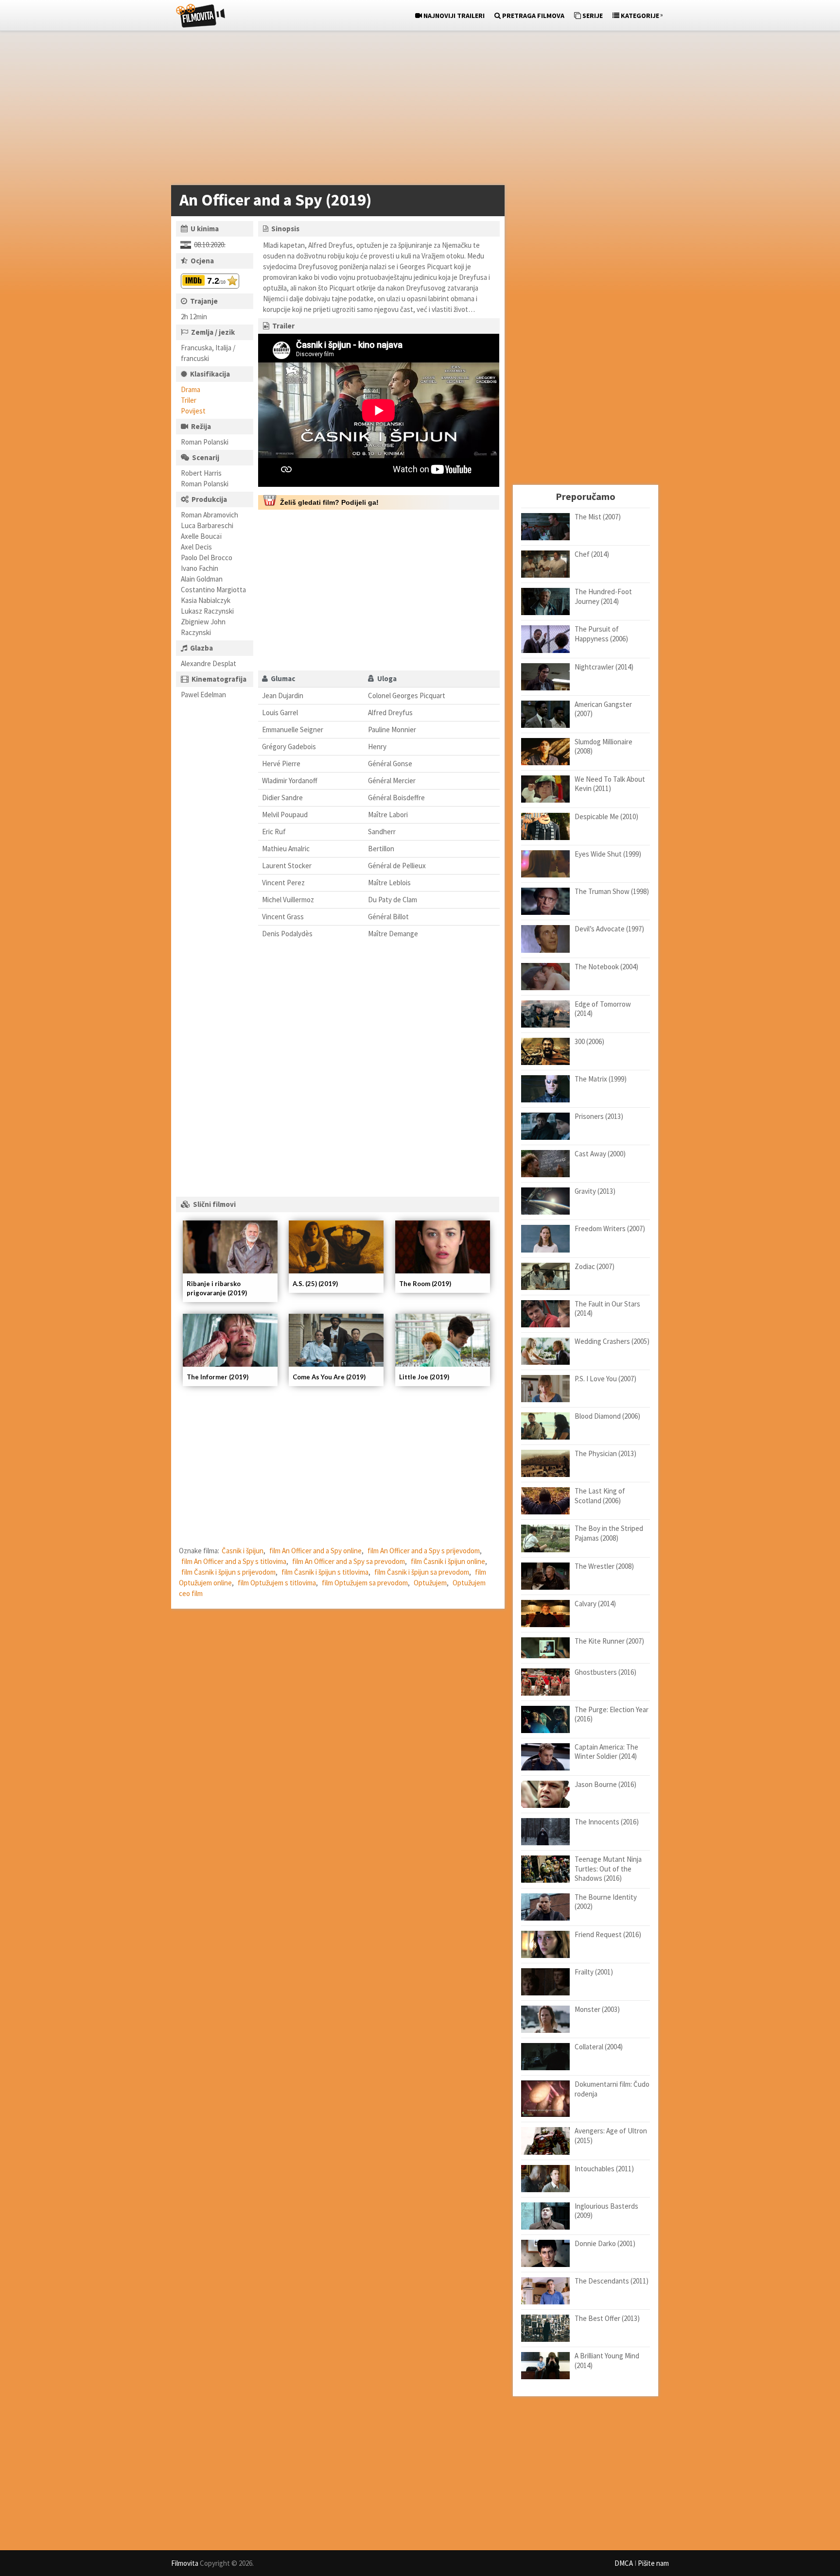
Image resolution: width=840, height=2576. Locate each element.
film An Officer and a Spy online (315, 1551)
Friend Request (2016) (608, 1934)
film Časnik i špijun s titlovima (325, 1572)
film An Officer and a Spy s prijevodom (424, 1551)
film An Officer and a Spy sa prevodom (349, 1561)
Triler (189, 400)
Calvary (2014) (595, 1604)
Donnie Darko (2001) (605, 2243)
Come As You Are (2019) (329, 1377)
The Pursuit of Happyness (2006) (601, 634)
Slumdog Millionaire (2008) (604, 747)
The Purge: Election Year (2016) (612, 1714)
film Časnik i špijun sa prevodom (422, 1572)
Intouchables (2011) (604, 2169)
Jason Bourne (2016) (605, 1784)
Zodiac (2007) (595, 1266)
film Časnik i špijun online (448, 1561)
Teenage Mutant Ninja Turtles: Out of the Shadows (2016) (608, 1869)
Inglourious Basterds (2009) (606, 2211)
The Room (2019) (425, 1284)
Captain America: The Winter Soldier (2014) (606, 1752)
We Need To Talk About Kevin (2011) (610, 784)
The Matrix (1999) (601, 1079)
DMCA (624, 2563)
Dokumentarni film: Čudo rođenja (612, 2089)
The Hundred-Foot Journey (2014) (603, 596)
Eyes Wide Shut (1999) (608, 854)
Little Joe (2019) (424, 1377)
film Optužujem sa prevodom (365, 1583)
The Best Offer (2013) (607, 2318)
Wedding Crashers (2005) (612, 1341)
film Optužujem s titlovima (277, 1583)
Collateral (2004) (599, 2047)
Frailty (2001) (594, 1972)
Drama (191, 389)
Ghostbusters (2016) (605, 1672)
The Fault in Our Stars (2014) (607, 1309)
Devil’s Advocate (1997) (609, 929)
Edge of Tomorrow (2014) (603, 1009)
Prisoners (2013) (599, 1116)
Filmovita (185, 2563)
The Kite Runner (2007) (609, 1641)
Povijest (193, 411)
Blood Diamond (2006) (607, 1416)
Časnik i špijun (243, 1551)
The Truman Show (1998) (612, 891)
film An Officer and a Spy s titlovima (234, 1561)
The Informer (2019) (218, 1377)
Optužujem (430, 1583)
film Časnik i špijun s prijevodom (228, 1572)
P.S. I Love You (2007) (605, 1379)
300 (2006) (589, 1041)
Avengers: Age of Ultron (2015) (611, 2136)
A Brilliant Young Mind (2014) (607, 2361)
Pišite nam (653, 2563)
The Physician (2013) (605, 1453)
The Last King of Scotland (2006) (600, 1496)
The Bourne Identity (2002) (606, 1902)
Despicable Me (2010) (606, 816)
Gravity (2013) (595, 1191)
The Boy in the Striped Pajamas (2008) (609, 1533)
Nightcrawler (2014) (604, 667)
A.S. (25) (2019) (315, 1284)
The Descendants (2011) (612, 2281)
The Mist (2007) (598, 517)
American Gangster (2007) (603, 709)
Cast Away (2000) (600, 1154)
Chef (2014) (592, 554)
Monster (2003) (597, 2009)
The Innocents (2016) (607, 1822)
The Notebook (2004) (606, 967)
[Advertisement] (415, 110)
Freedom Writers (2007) (610, 1228)
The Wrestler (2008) (604, 1566)
